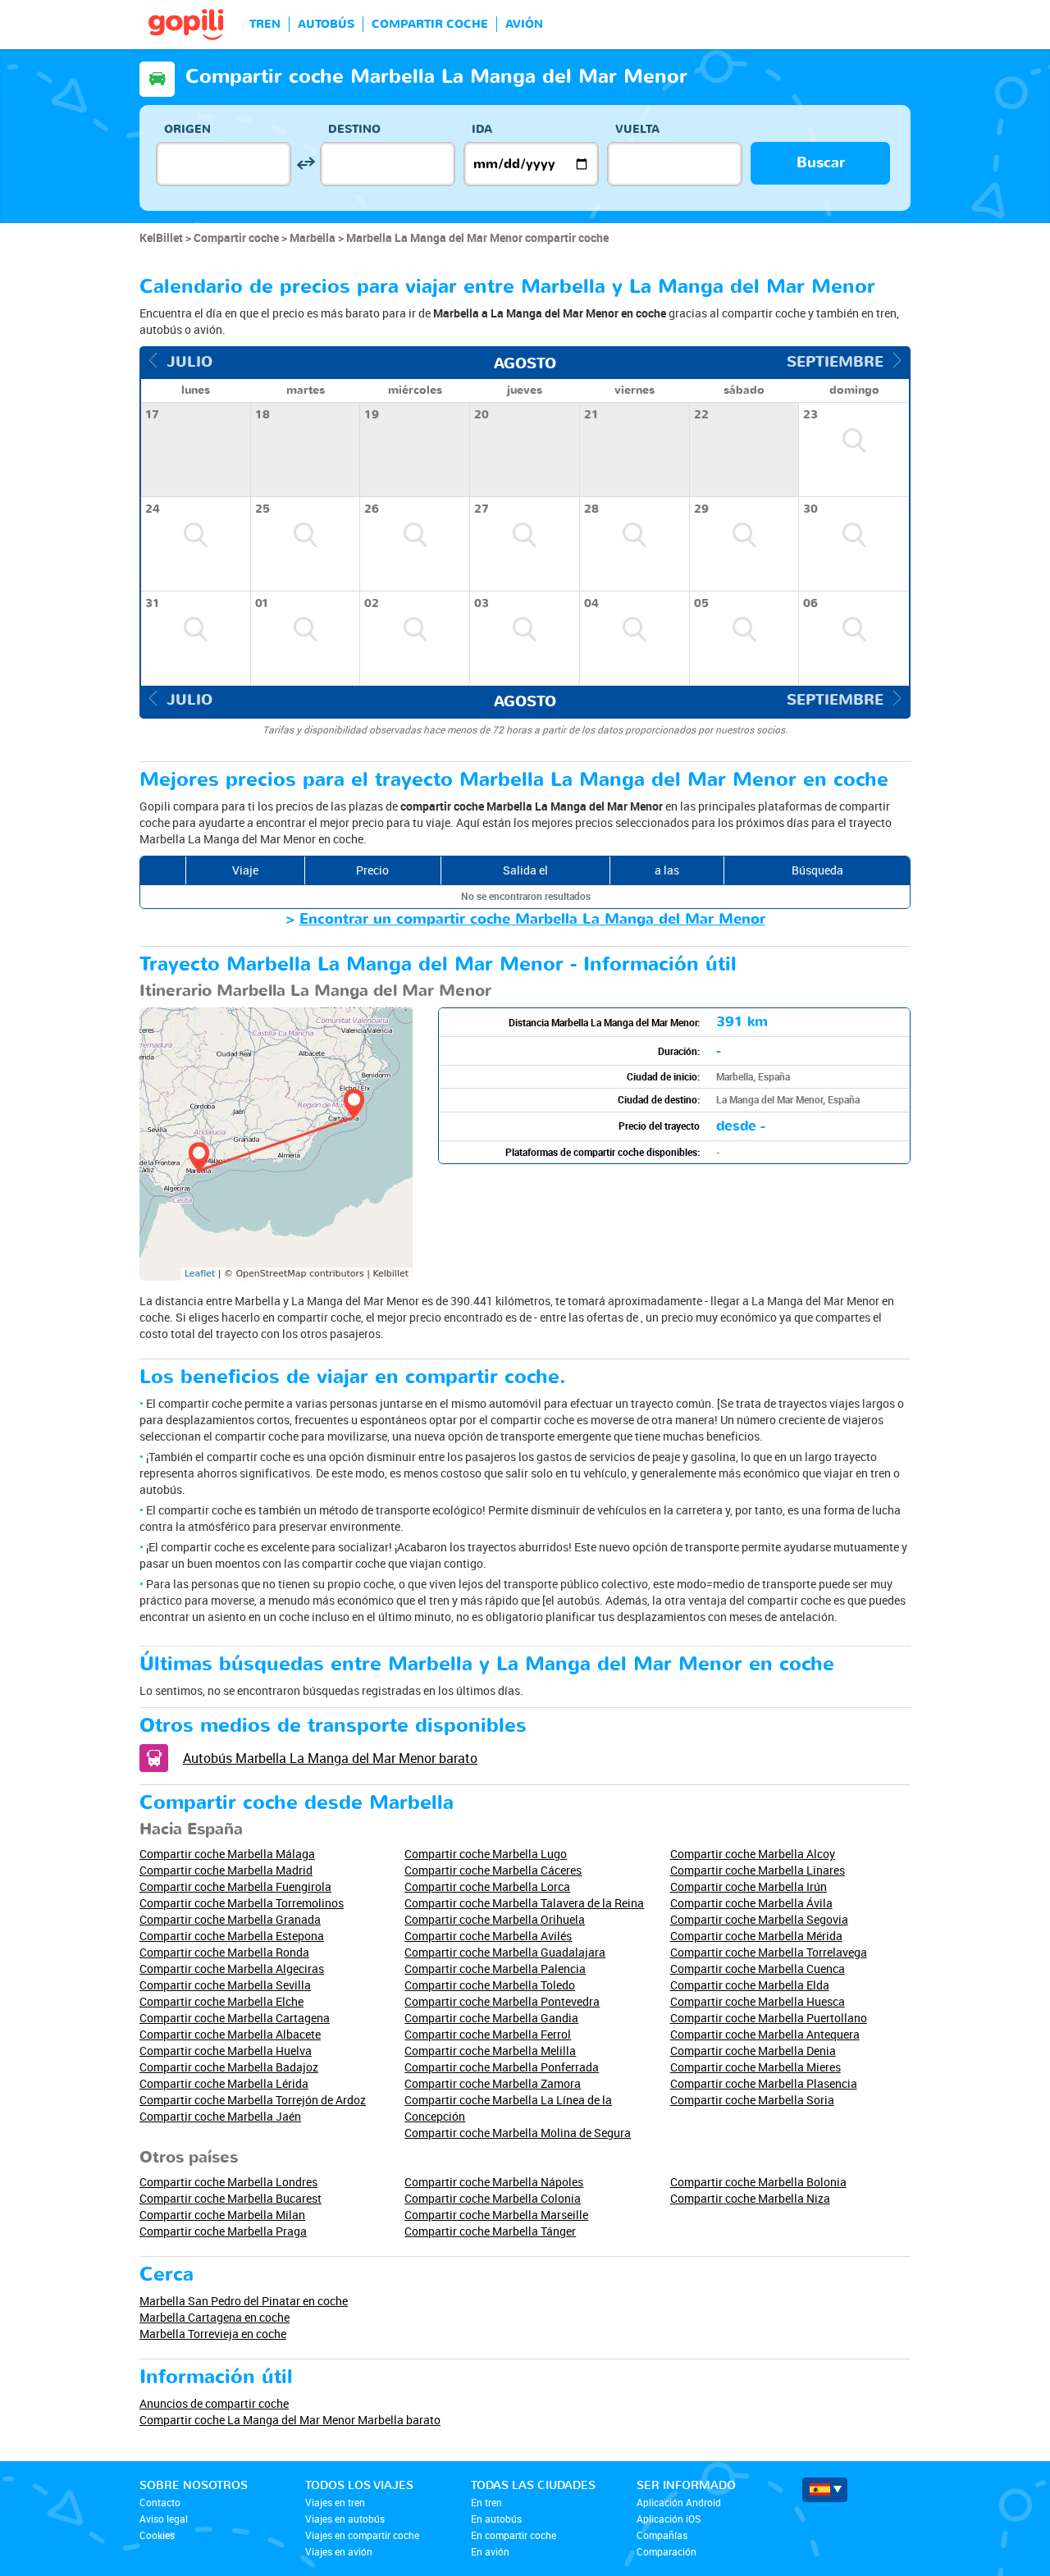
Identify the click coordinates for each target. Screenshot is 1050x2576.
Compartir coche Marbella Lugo (486, 1854)
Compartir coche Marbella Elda (750, 1985)
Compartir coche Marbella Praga (223, 2231)
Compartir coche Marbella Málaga (227, 1854)
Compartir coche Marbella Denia (753, 2051)
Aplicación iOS (669, 2519)
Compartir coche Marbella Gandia (491, 2018)
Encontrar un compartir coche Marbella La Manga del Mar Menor (532, 919)
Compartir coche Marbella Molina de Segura (518, 2133)
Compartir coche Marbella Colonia (493, 2198)
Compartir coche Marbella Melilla (490, 2051)
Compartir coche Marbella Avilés (488, 1936)
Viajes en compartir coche (362, 2535)
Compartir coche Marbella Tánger (490, 2231)
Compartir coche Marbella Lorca (487, 1886)
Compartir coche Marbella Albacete (230, 2034)
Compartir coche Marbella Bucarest (231, 2198)
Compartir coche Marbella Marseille (496, 2215)
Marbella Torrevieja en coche (213, 2334)
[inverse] (306, 164)
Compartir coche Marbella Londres (228, 2182)
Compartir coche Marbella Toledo (490, 1985)
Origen (187, 129)
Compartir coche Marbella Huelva (226, 2051)
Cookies (157, 2535)
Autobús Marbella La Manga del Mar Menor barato (330, 1758)
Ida (482, 129)
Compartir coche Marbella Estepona (232, 1936)
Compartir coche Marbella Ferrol (488, 2034)
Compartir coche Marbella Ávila (751, 1903)
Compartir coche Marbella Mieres (756, 2067)
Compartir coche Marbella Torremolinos (242, 1903)
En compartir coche (514, 2535)
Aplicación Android (679, 2502)
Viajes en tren (335, 2502)
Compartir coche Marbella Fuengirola (235, 1886)
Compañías (662, 2535)
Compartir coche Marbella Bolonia (758, 2182)
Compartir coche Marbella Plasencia (764, 2083)
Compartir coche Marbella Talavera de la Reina (524, 1903)
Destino (354, 129)
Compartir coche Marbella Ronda (224, 1952)
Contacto (160, 2502)
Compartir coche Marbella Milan (222, 2215)
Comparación (667, 2551)
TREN (265, 24)
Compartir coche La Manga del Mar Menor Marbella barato (290, 2420)
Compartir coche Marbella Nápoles (494, 2182)
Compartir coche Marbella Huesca (758, 2001)
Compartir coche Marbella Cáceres (493, 1870)
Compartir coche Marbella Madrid (226, 1870)
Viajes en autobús (345, 2519)
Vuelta (637, 129)
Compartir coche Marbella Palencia (495, 1969)
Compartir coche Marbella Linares (758, 1870)
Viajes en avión (339, 2551)
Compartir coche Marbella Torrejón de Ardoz (253, 2100)
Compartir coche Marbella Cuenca (758, 1969)
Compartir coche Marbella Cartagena (235, 2018)
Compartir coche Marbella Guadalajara (505, 1952)
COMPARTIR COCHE (430, 24)
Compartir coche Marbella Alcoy (753, 1854)
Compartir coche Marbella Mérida (756, 1936)
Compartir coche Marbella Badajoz (229, 2067)
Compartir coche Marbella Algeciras (232, 1969)
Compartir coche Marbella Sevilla (225, 1985)
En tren (486, 2502)
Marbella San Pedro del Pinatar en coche (244, 2301)
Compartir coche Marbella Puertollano (769, 2018)
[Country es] (825, 2490)
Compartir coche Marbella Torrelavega (769, 1952)
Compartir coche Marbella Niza (750, 2198)
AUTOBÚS (326, 24)
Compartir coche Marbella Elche (221, 2001)
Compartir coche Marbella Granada (230, 1919)
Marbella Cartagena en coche (215, 2317)
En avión (490, 2551)
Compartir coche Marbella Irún (749, 1886)
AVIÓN (524, 24)
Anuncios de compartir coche (214, 2403)
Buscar (821, 163)
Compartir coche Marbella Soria (752, 2100)
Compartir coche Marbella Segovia (759, 1919)
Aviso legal (164, 2519)
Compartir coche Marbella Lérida (224, 2083)
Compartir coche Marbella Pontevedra (502, 2001)
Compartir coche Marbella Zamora (493, 2083)
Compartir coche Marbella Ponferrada (502, 2067)
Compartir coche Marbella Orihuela (495, 1919)
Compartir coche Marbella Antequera (765, 2034)
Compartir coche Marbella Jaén (220, 2116)
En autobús (496, 2519)
